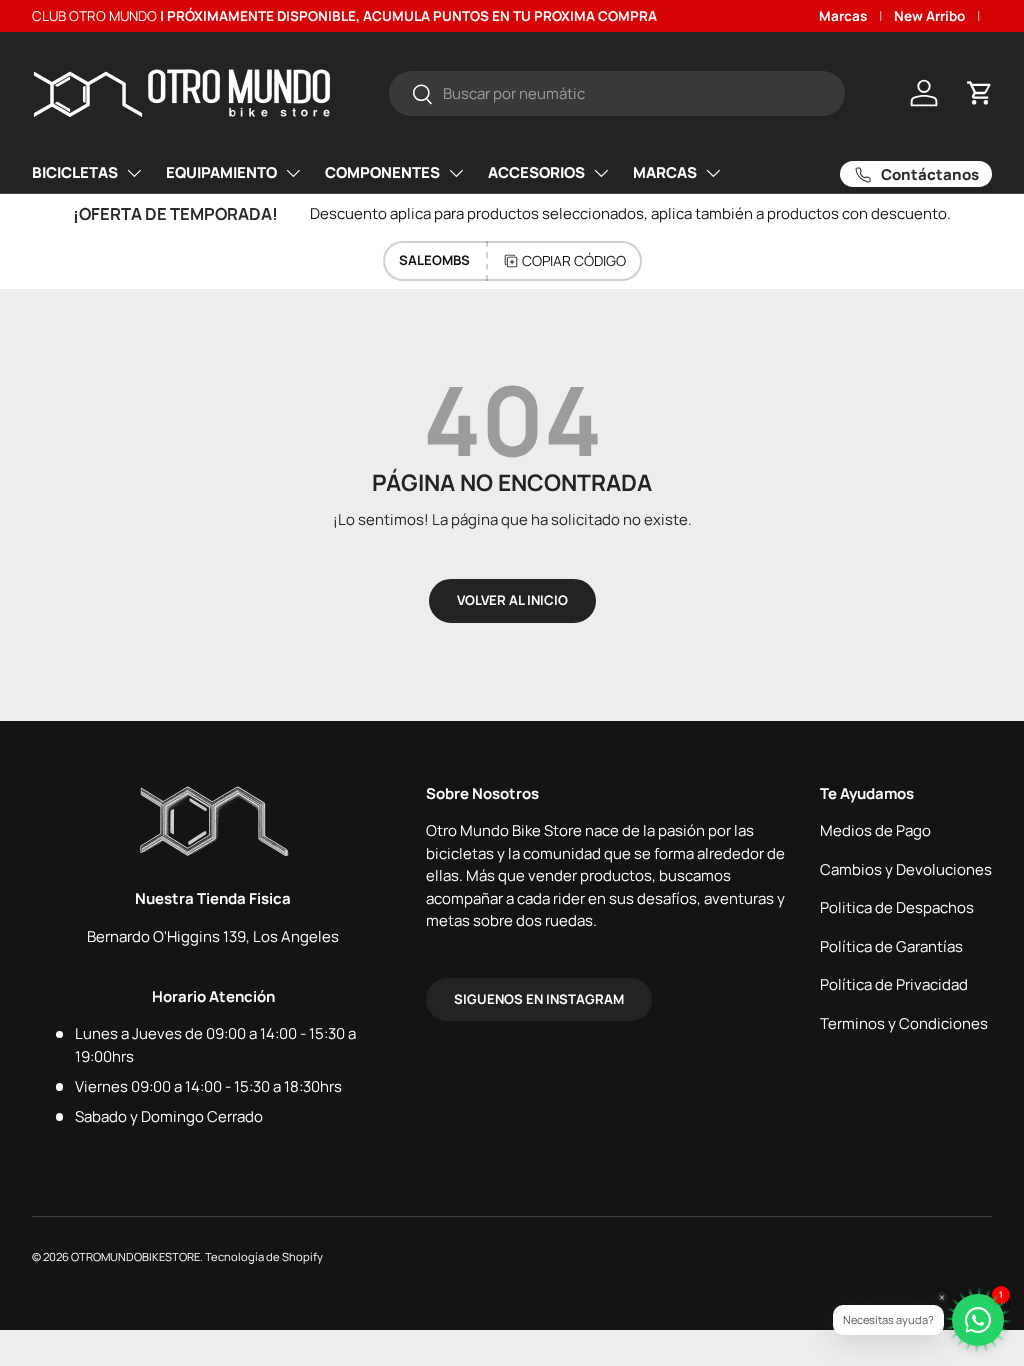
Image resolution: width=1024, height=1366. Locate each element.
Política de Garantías (891, 946)
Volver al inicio (512, 600)
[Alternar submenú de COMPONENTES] (456, 173)
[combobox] (617, 93)
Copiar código (574, 260)
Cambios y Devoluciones (906, 869)
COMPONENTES (382, 172)
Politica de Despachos (897, 907)
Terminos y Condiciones (904, 1023)
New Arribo (929, 16)
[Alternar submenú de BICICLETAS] (134, 173)
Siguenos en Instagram (539, 999)
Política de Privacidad (894, 984)
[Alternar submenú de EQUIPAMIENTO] (293, 173)
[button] (980, 93)
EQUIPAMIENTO (221, 172)
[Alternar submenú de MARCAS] (713, 173)
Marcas (843, 16)
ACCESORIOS (536, 172)
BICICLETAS (75, 172)
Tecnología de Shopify (264, 1256)
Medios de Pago (875, 830)
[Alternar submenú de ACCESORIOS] (601, 173)
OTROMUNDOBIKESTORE (135, 1256)
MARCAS (665, 172)
